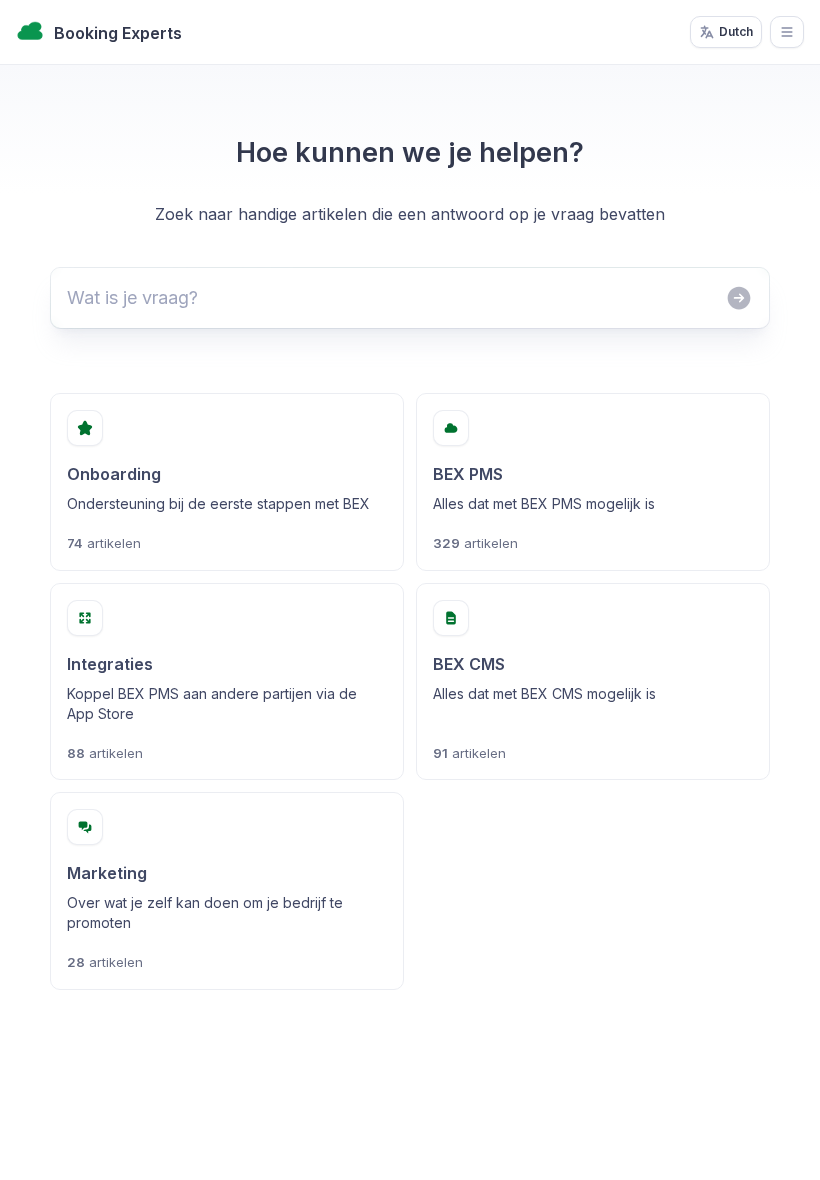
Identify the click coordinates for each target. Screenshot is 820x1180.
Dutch (736, 31)
